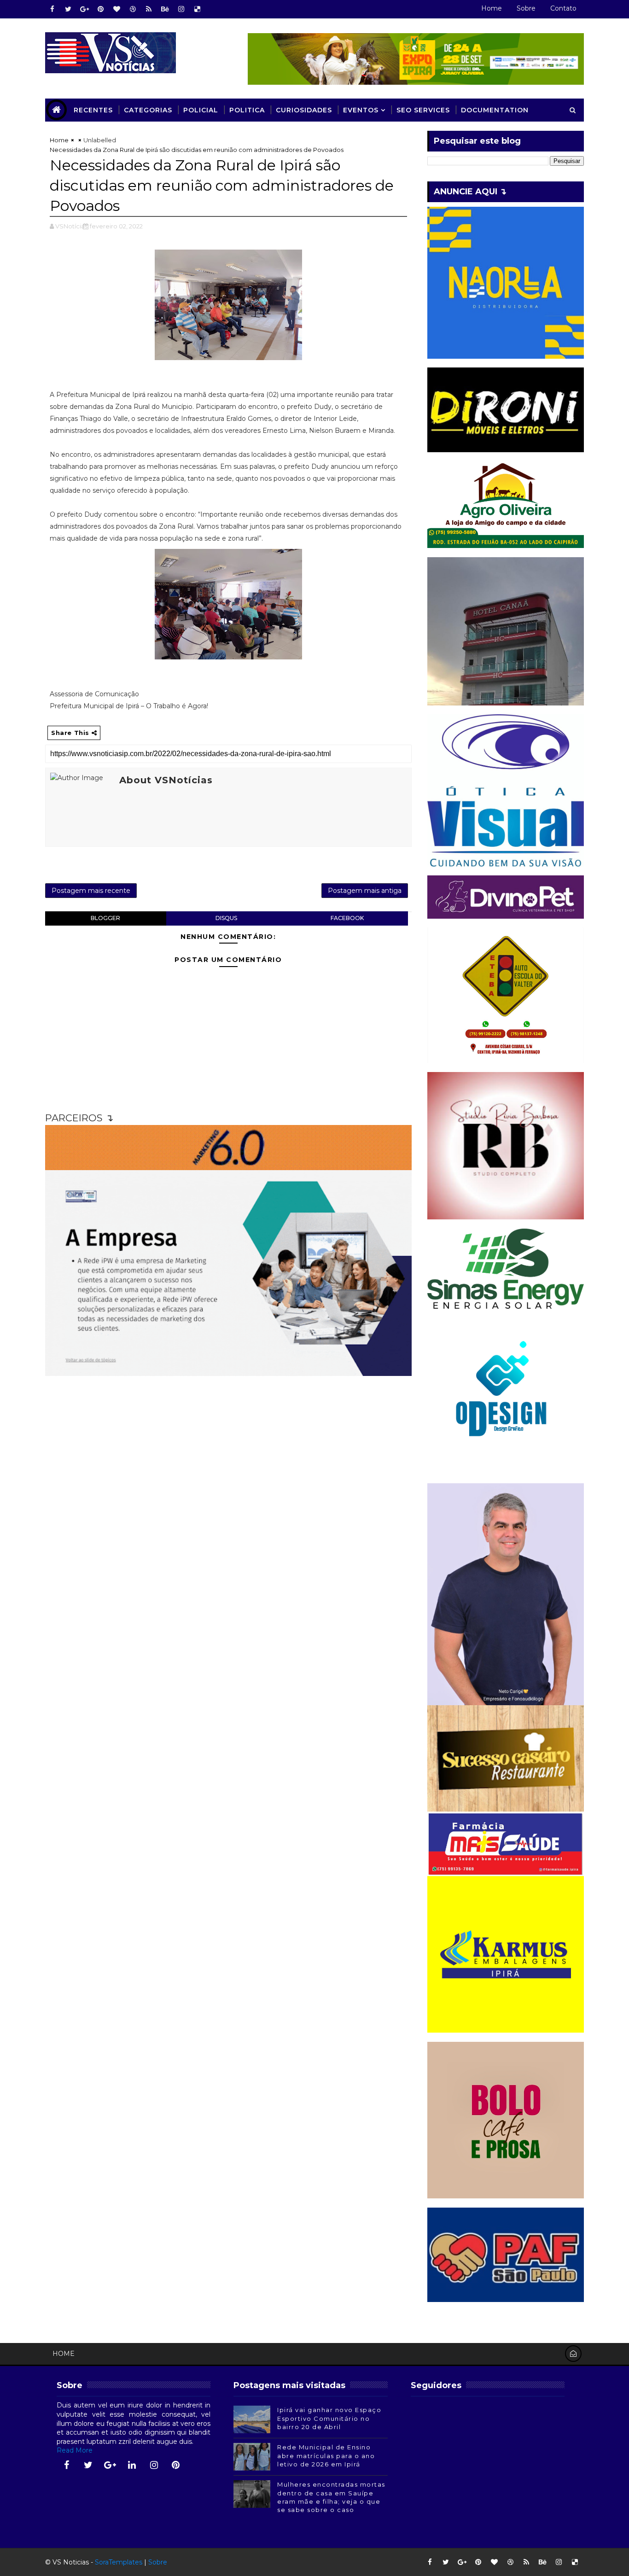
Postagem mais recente (91, 891)
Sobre (526, 8)
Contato (563, 8)
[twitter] (68, 9)
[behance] (165, 9)
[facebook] (52, 9)
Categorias (148, 110)
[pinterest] (100, 9)
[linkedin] (132, 2465)
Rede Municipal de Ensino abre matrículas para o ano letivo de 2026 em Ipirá (326, 2455)
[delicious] (197, 9)
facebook (347, 918)
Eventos (361, 110)
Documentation (495, 110)
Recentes (93, 110)
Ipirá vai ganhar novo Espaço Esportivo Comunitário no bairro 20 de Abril (329, 2418)
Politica (247, 110)
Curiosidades (304, 110)
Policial (201, 110)
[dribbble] (133, 9)
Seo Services (423, 110)
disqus (226, 918)
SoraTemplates (119, 2562)
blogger (105, 918)
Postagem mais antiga (365, 891)
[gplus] (84, 9)
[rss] (149, 9)
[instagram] (181, 9)
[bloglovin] (116, 9)
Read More (75, 2450)
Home (492, 8)
